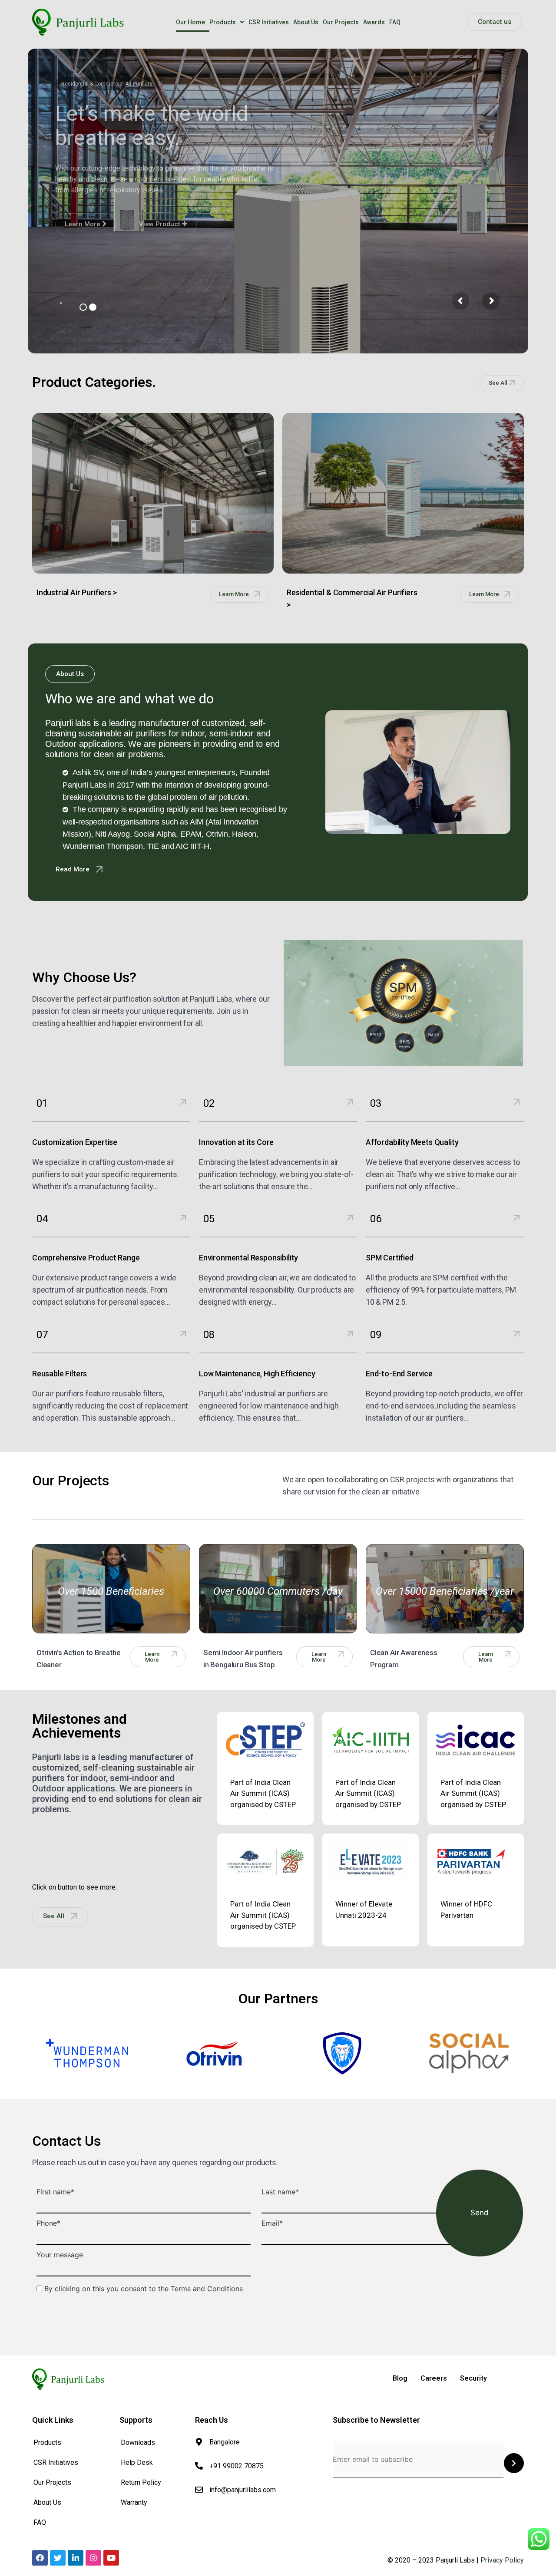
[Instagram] (93, 2558)
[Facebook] (40, 2558)
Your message (60, 2255)
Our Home (190, 22)
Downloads (138, 2442)
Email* (272, 2223)
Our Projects (341, 22)
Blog (400, 2378)
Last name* (280, 2192)
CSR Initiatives (269, 22)
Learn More (83, 224)
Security (473, 2378)
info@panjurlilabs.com (243, 2490)
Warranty (134, 2502)
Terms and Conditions (207, 2289)
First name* (55, 2192)
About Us (306, 22)
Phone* (48, 2223)
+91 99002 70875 (237, 2466)
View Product (161, 224)
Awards (374, 22)
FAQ (395, 22)
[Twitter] (58, 2558)
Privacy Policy (502, 2560)
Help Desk (137, 2462)
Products (223, 22)
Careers (434, 2378)
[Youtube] (111, 2558)
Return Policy (141, 2482)
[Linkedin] (76, 2558)
